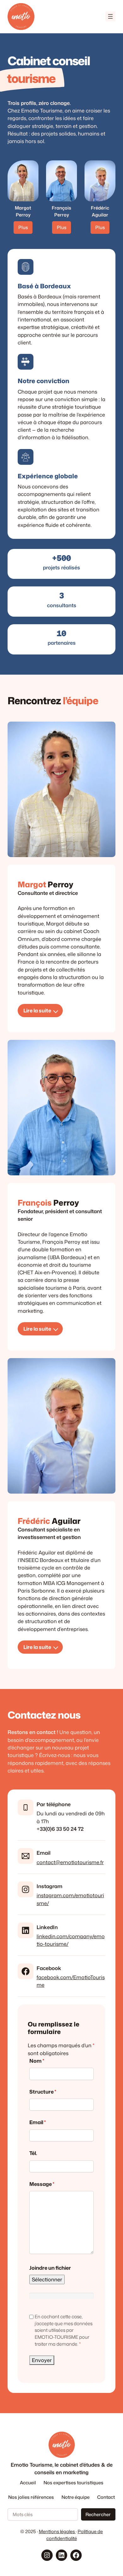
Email (38, 2122)
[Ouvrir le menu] (110, 16)
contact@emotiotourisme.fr (70, 1862)
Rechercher (98, 2514)
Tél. (33, 2153)
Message (42, 2184)
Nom (37, 2061)
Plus (23, 227)
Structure (43, 2092)
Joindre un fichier (50, 2268)
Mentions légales (57, 2531)
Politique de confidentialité (75, 2535)
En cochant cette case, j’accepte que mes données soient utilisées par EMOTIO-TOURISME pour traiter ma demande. (64, 2330)
